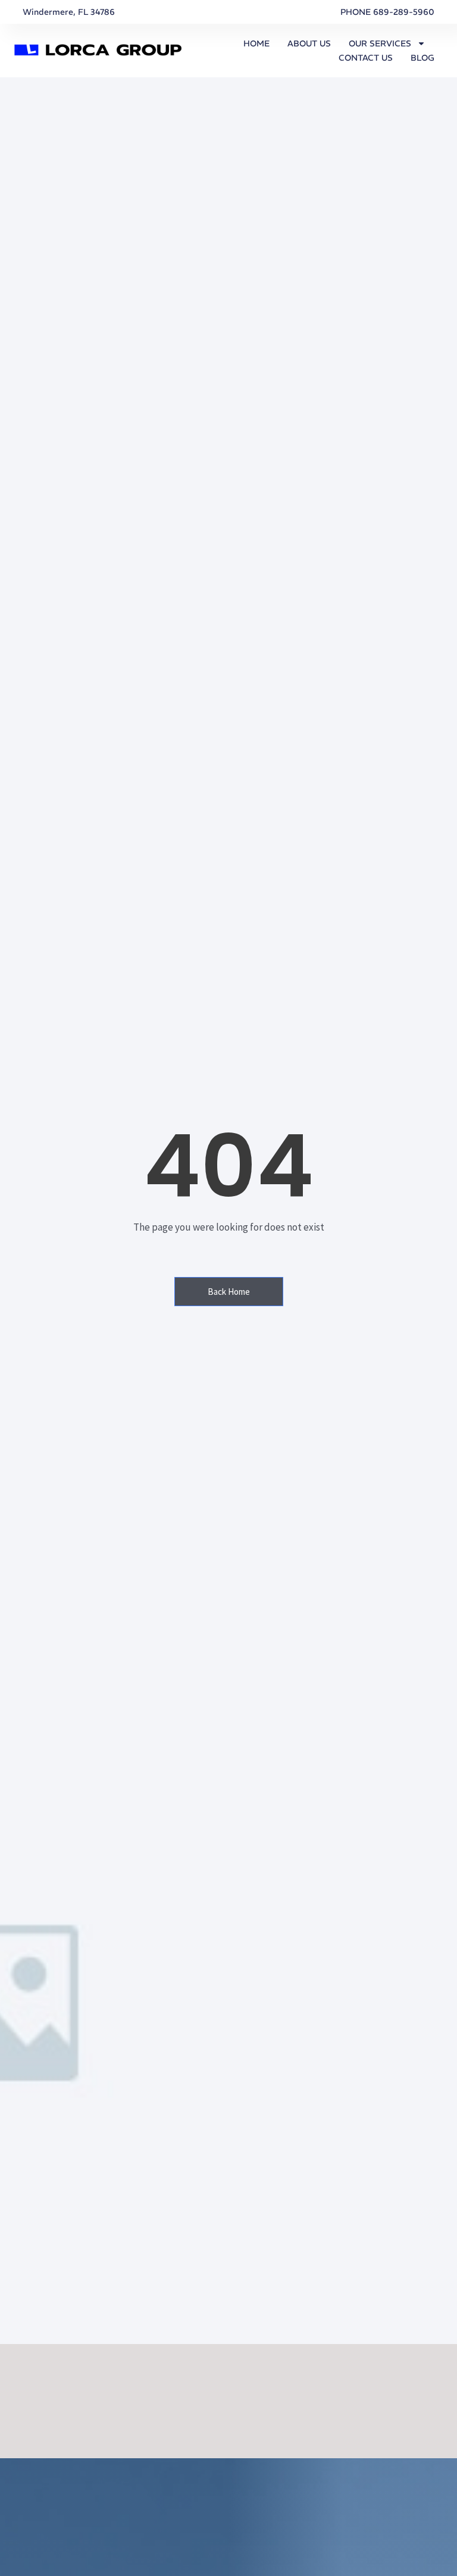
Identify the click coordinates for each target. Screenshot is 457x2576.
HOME (256, 43)
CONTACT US (366, 58)
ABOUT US (309, 43)
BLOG (422, 58)
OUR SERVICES (380, 43)
